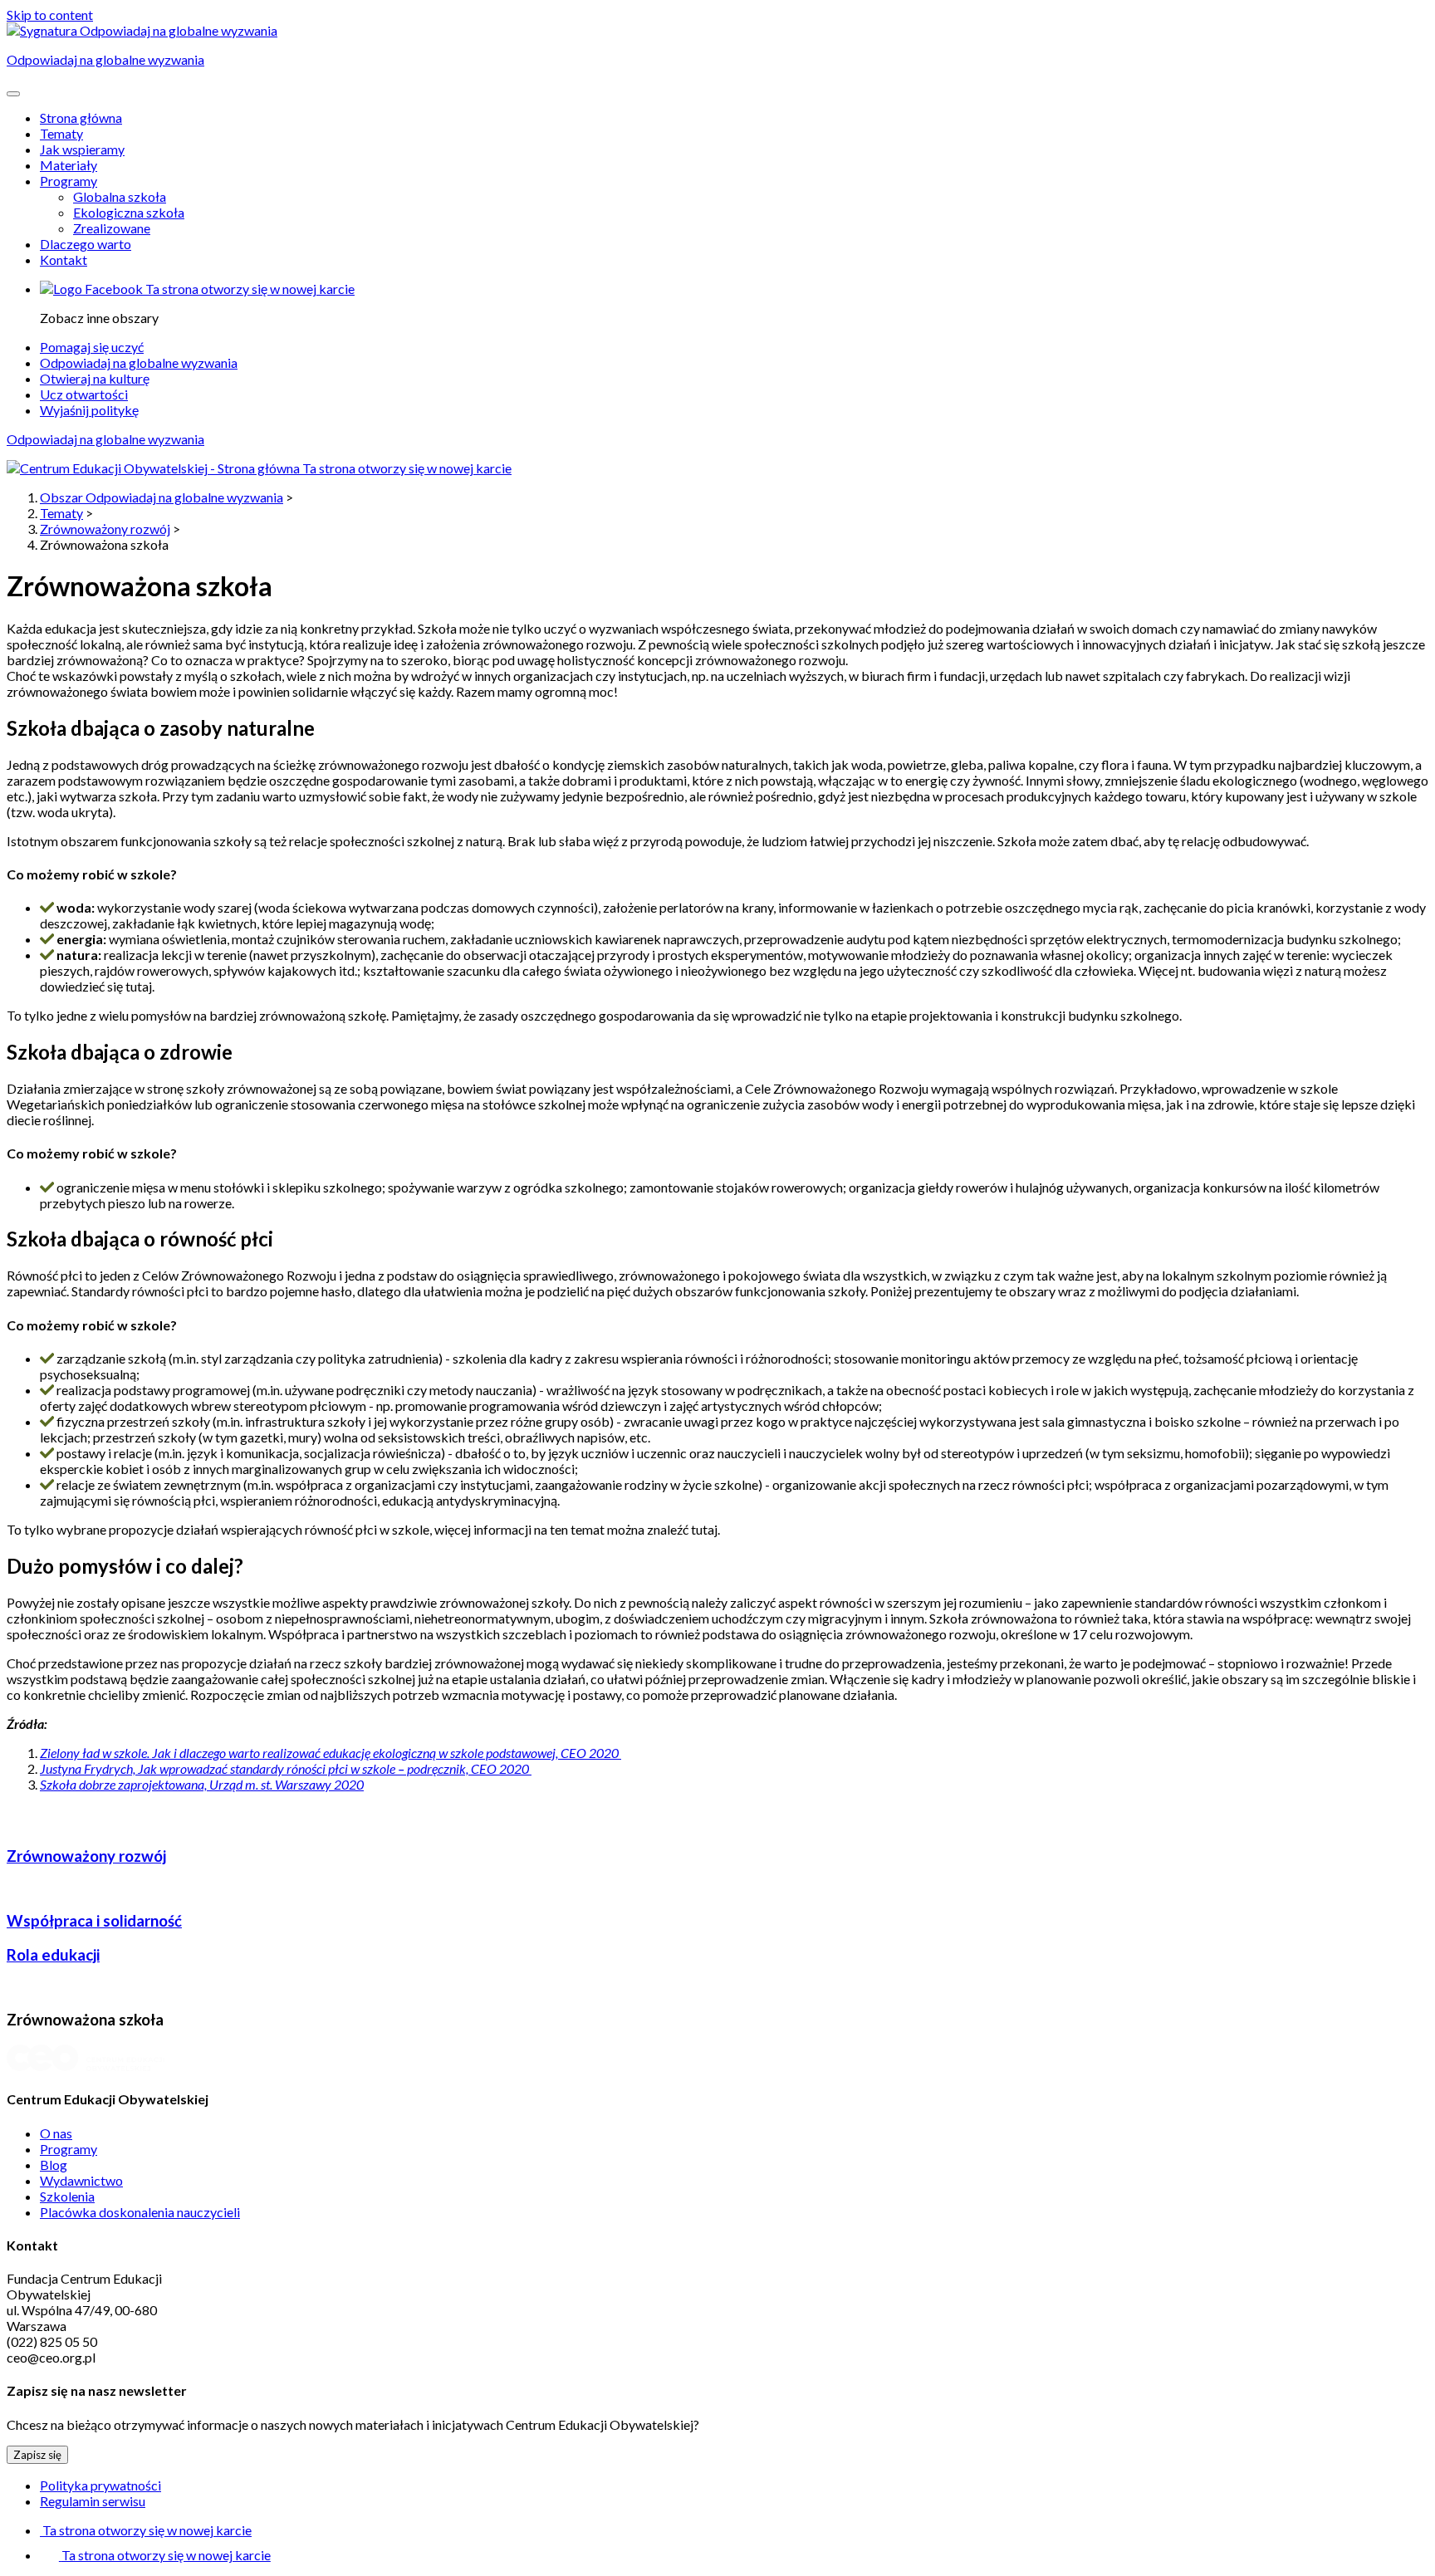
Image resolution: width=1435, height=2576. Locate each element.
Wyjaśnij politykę (89, 410)
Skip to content (50, 15)
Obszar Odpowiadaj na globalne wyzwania (162, 497)
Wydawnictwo (81, 2180)
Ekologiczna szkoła (129, 212)
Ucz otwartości (84, 394)
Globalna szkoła (120, 196)
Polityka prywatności (100, 2485)
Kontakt (64, 260)
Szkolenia (67, 2196)
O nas (56, 2133)
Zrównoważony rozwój (105, 529)
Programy (69, 181)
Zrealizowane (112, 228)
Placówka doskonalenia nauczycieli (140, 2212)
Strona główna (81, 118)
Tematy (61, 133)
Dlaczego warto (86, 244)
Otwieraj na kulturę (95, 378)
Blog (54, 2165)
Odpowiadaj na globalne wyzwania (139, 362)
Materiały (69, 165)
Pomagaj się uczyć (92, 347)
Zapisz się (37, 2455)
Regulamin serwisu (93, 2501)
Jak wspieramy (82, 149)
